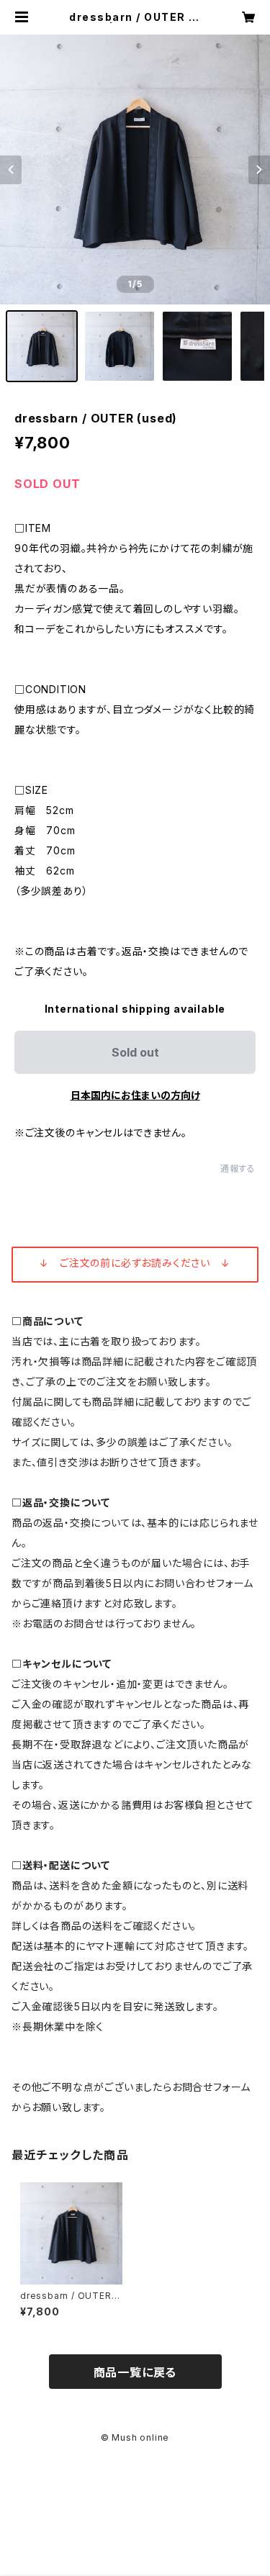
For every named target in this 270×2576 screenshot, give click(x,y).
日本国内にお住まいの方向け (135, 1095)
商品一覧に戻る (135, 2372)
